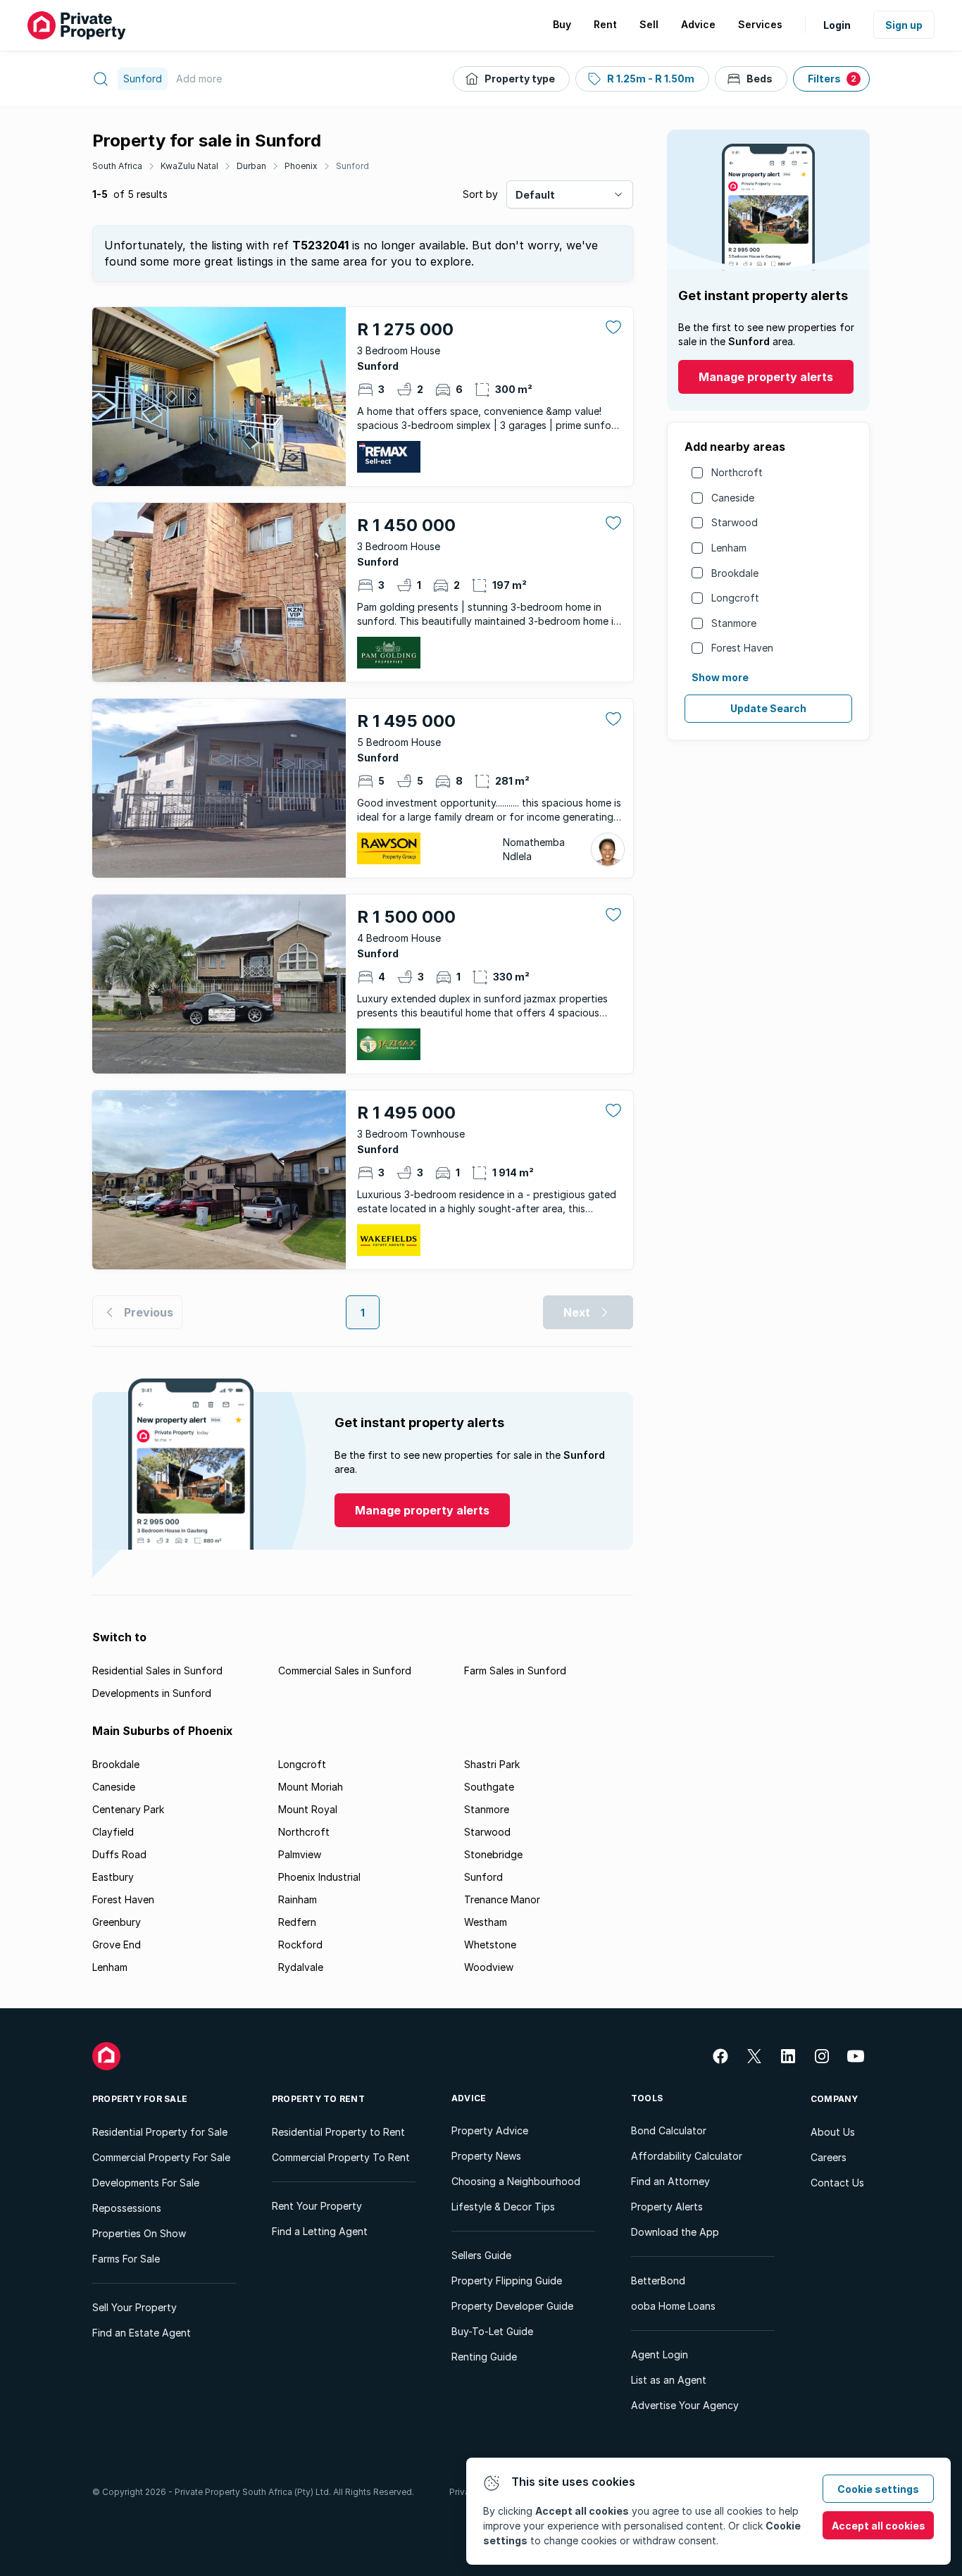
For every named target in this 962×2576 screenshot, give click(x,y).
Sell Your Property (135, 2307)
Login (837, 25)
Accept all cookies (879, 2526)
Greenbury (117, 1922)
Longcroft (735, 598)
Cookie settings (878, 2489)
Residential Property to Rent (338, 2132)
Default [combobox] (535, 195)
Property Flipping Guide (507, 2281)
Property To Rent (318, 2099)
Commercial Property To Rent (341, 2157)
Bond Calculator (669, 2130)
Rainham (298, 1899)
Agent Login (660, 2354)
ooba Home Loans (673, 2306)
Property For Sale (140, 2099)
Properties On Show (139, 2233)
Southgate (489, 1787)
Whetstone (490, 1945)
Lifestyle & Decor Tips (503, 2207)
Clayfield (113, 1832)
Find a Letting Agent (320, 2231)
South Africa (117, 166)
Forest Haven (742, 648)
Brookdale (735, 573)
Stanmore (734, 623)
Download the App (675, 2232)
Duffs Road (119, 1854)
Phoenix (301, 166)
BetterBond (658, 2281)
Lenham (729, 548)
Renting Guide (484, 2357)
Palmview (300, 1854)
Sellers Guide (481, 2255)
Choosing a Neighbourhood (516, 2181)
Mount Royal (308, 1809)
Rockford (300, 1945)
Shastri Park (492, 1764)
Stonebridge (493, 1854)
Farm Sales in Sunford (515, 1670)
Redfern (297, 1922)
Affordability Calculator (687, 2156)
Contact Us (837, 2183)
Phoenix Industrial (319, 1877)
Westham (486, 1922)
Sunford (352, 166)
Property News (486, 2156)
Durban (251, 166)
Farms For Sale (126, 2259)
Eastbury (113, 1877)
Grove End (117, 1945)
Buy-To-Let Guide (492, 2331)
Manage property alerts (766, 377)
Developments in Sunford (152, 1693)
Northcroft (737, 472)
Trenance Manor (502, 1899)
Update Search (768, 708)
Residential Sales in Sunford (157, 1670)
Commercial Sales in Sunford (345, 1670)
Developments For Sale (146, 2183)
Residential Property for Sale (160, 2132)
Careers (829, 2157)
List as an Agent (669, 2380)
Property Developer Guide (512, 2306)
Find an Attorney (670, 2181)
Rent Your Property (317, 2206)
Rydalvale (301, 1967)
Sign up (904, 25)
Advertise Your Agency (685, 2405)
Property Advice (490, 2130)
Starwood (735, 522)
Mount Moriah (311, 1787)
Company (835, 2099)
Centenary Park (128, 1809)
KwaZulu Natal (189, 166)
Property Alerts (667, 2207)
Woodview (489, 1967)
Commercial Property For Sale (161, 2157)
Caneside (733, 498)
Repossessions (127, 2208)
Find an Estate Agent (142, 2333)
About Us (833, 2132)
